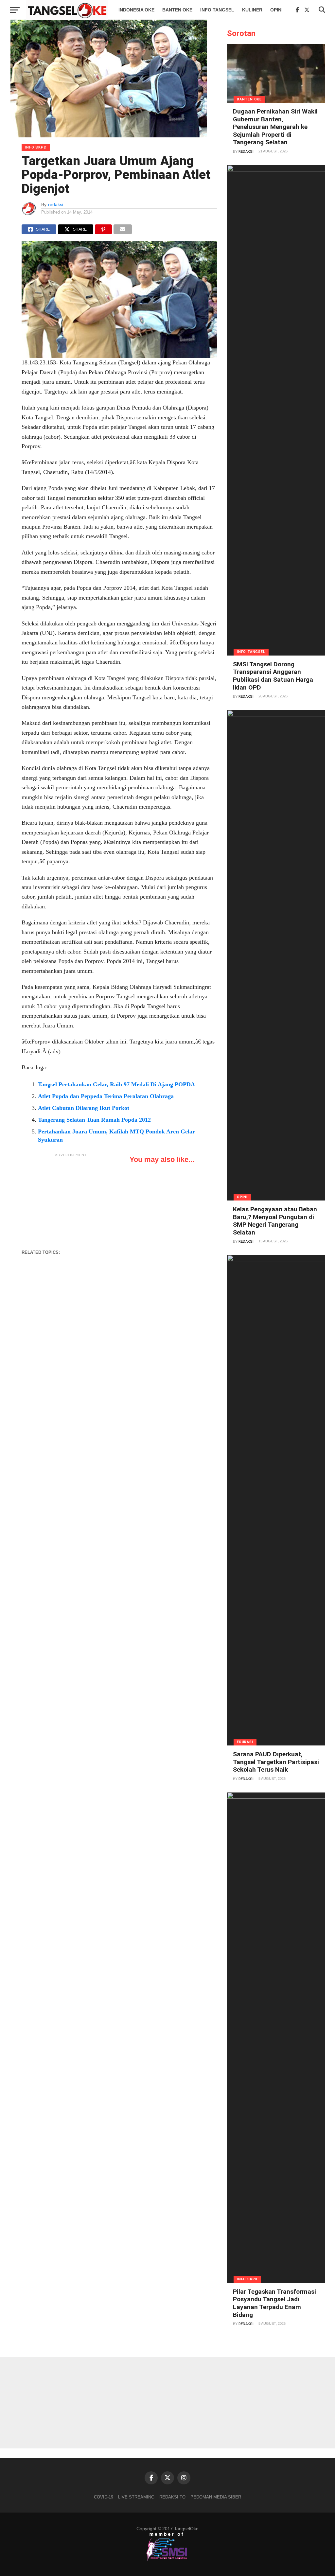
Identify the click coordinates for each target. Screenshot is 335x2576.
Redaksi (246, 152)
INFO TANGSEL (217, 10)
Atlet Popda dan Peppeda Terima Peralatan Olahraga (106, 1096)
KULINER (252, 10)
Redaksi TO (172, 2497)
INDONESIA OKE (136, 10)
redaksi (56, 204)
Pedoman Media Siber (216, 2497)
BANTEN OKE (177, 10)
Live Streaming (136, 2497)
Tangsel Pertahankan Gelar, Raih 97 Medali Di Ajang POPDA (116, 1084)
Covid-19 (104, 2497)
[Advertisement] (71, 1201)
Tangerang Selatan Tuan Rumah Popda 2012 (94, 1120)
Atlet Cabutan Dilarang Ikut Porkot (84, 1108)
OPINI (276, 10)
